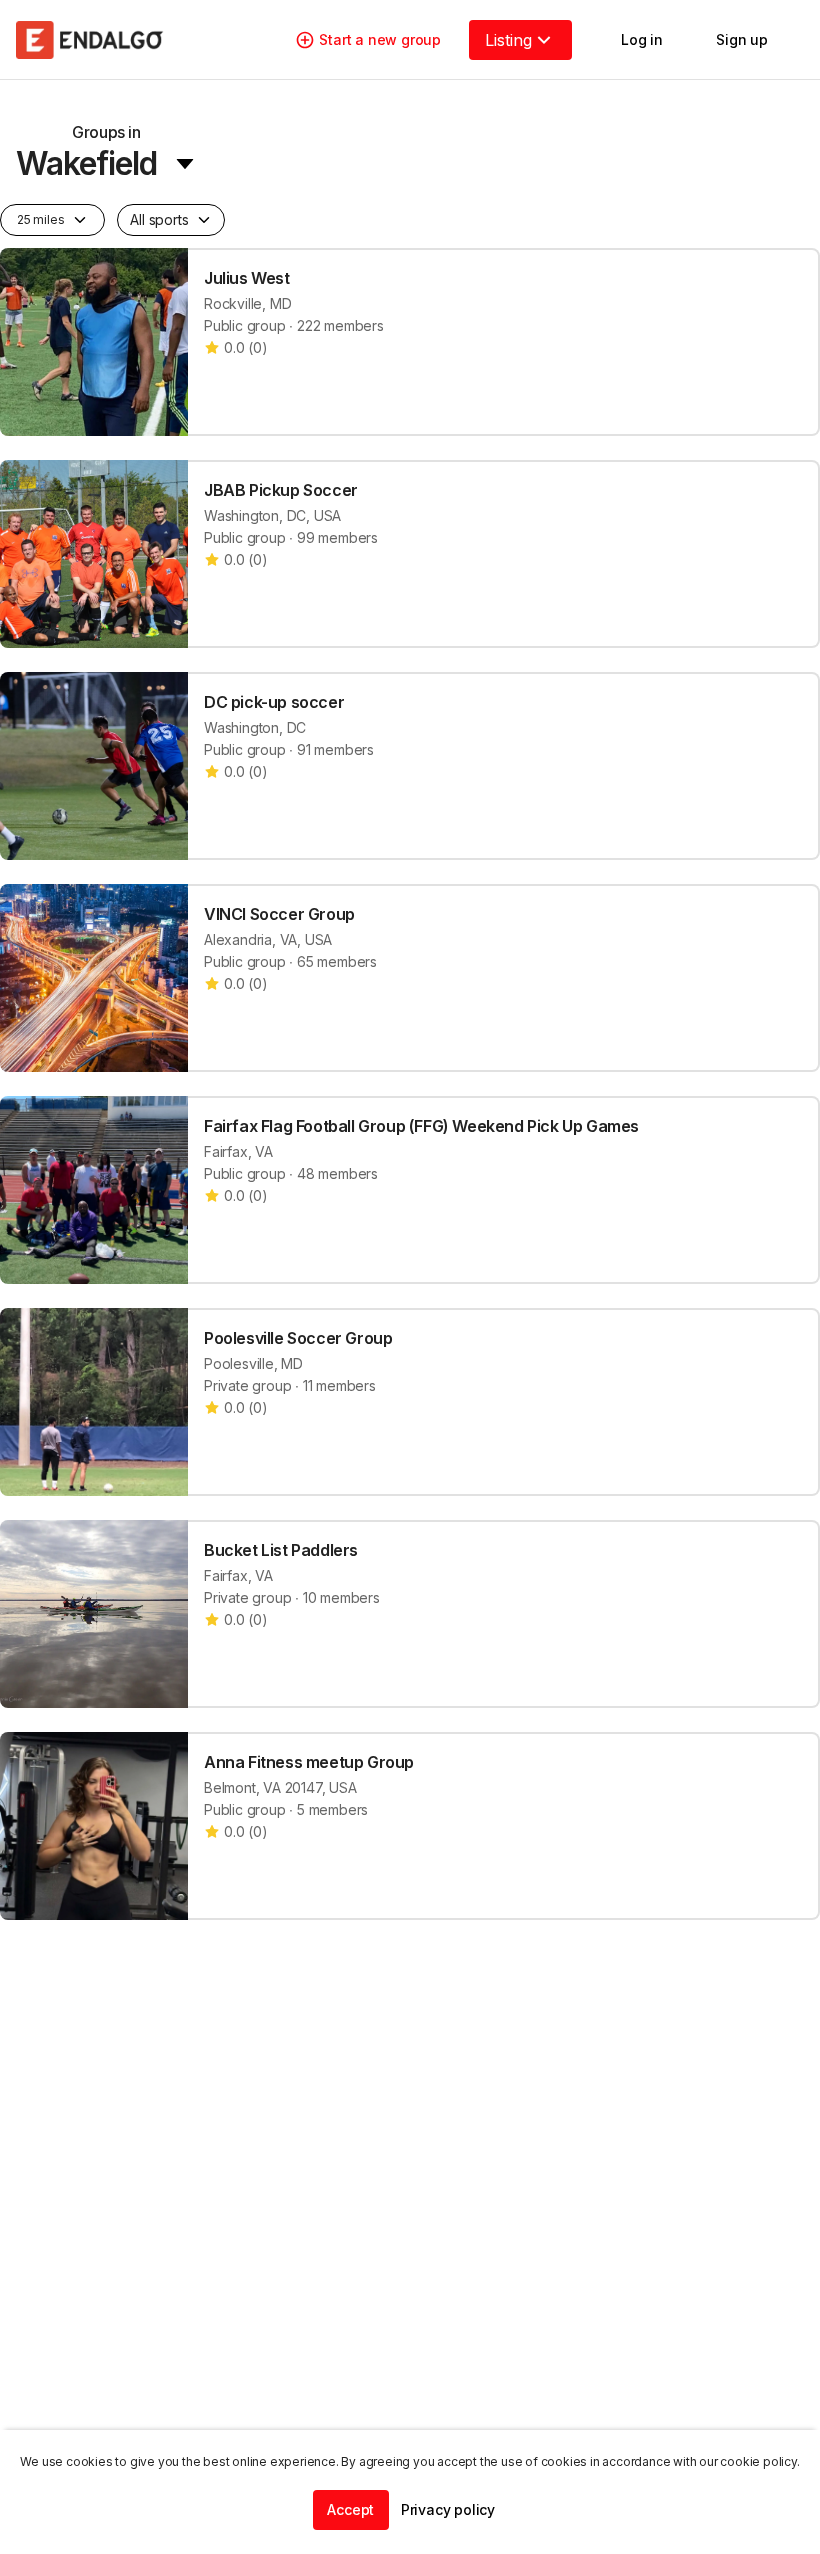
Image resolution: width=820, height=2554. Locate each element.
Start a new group (380, 39)
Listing (508, 40)
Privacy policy (448, 2509)
